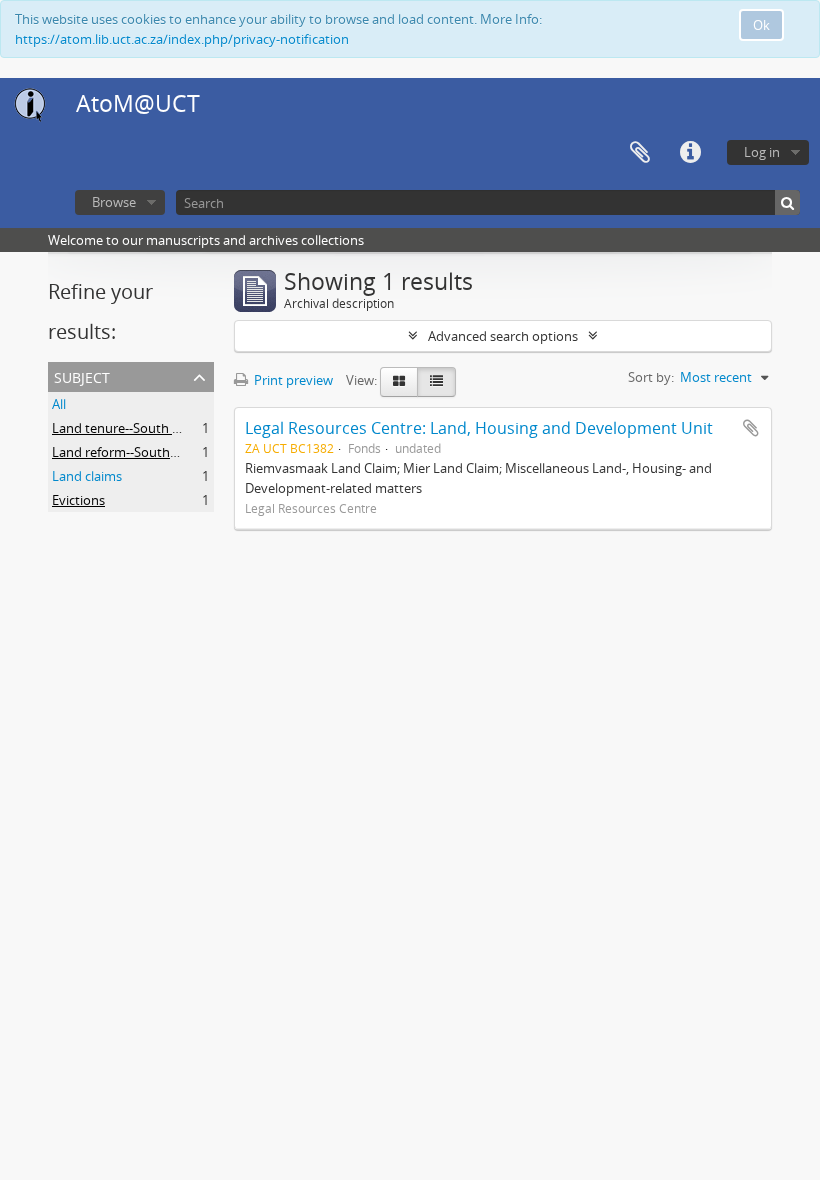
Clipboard (640, 153)
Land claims (87, 476)
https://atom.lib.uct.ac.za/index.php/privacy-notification (182, 39)
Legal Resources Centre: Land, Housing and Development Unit (479, 428)
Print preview (292, 380)
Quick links (690, 153)
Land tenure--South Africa (128, 428)
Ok (761, 25)
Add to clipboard (751, 428)
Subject (82, 375)
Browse (114, 202)
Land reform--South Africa (129, 452)
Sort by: (651, 377)
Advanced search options (503, 336)
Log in (762, 152)
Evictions (78, 500)
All (59, 404)
